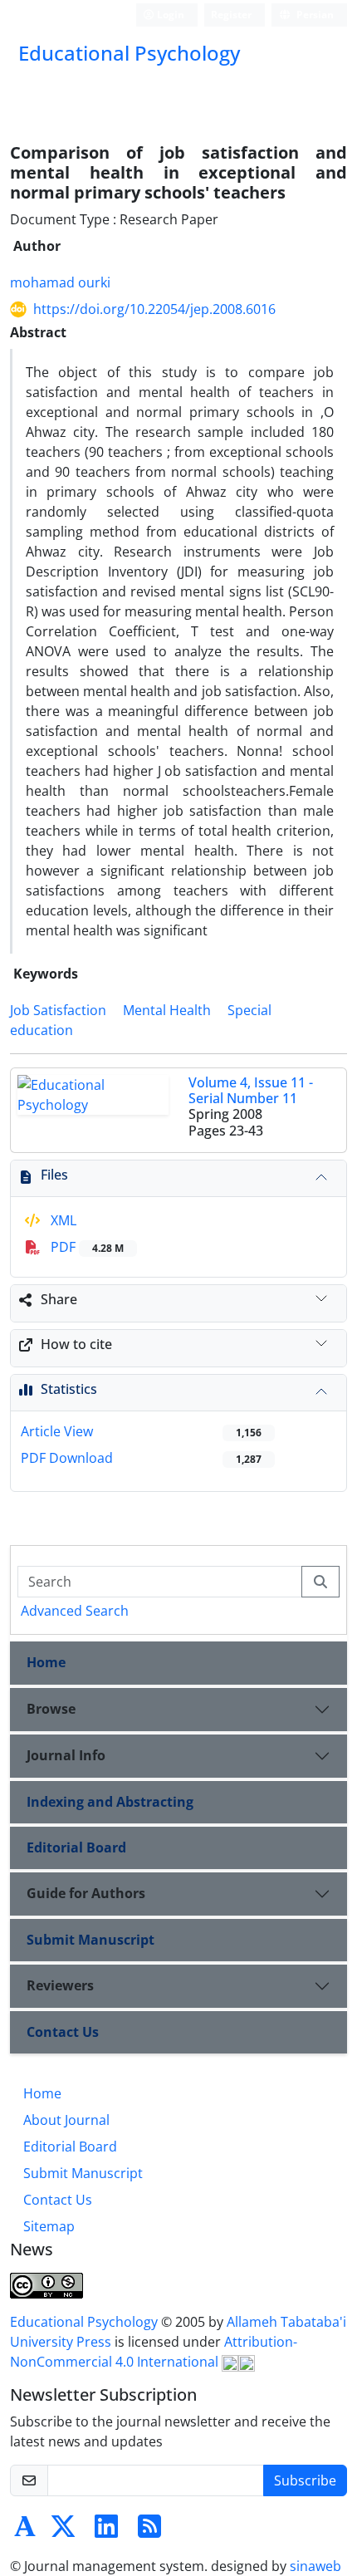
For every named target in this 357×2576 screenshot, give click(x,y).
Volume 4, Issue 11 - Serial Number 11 (251, 1090)
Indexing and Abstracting (110, 1802)
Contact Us (63, 2032)
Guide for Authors (86, 1893)
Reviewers (60, 1985)
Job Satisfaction (58, 1010)
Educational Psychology (86, 2322)
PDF (86, 1247)
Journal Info (66, 1755)
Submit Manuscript (90, 1940)
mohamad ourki (60, 282)
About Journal (66, 2120)
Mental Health (167, 1010)
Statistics (69, 1389)
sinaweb (315, 2566)
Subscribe (305, 2480)
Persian (314, 15)
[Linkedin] (106, 2531)
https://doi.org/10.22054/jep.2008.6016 (154, 309)
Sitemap (49, 2226)
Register (231, 15)
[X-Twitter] (63, 2531)
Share (59, 1299)
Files (54, 1175)
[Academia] (25, 2531)
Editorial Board (76, 1847)
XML (62, 1220)
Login (169, 15)
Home (46, 1662)
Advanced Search (75, 1611)
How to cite (76, 1344)
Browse (51, 1709)
